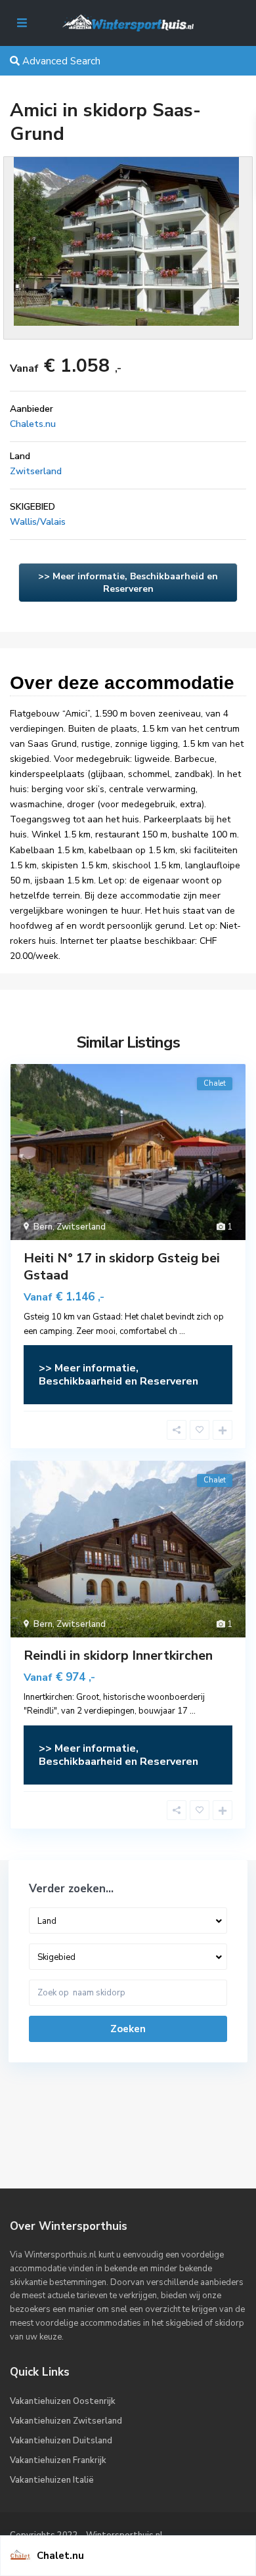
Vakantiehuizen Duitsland (61, 2441)
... (182, 1331)
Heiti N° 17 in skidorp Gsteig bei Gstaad (122, 1267)
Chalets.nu (33, 424)
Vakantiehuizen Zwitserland (66, 2421)
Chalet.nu (60, 2556)
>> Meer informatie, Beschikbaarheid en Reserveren (128, 583)
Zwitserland (36, 471)
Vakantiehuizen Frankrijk (58, 2460)
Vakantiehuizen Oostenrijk (63, 2401)
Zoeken (128, 2029)
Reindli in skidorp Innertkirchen (118, 1655)
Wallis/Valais (38, 522)
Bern (43, 1227)
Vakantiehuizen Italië (52, 2480)
